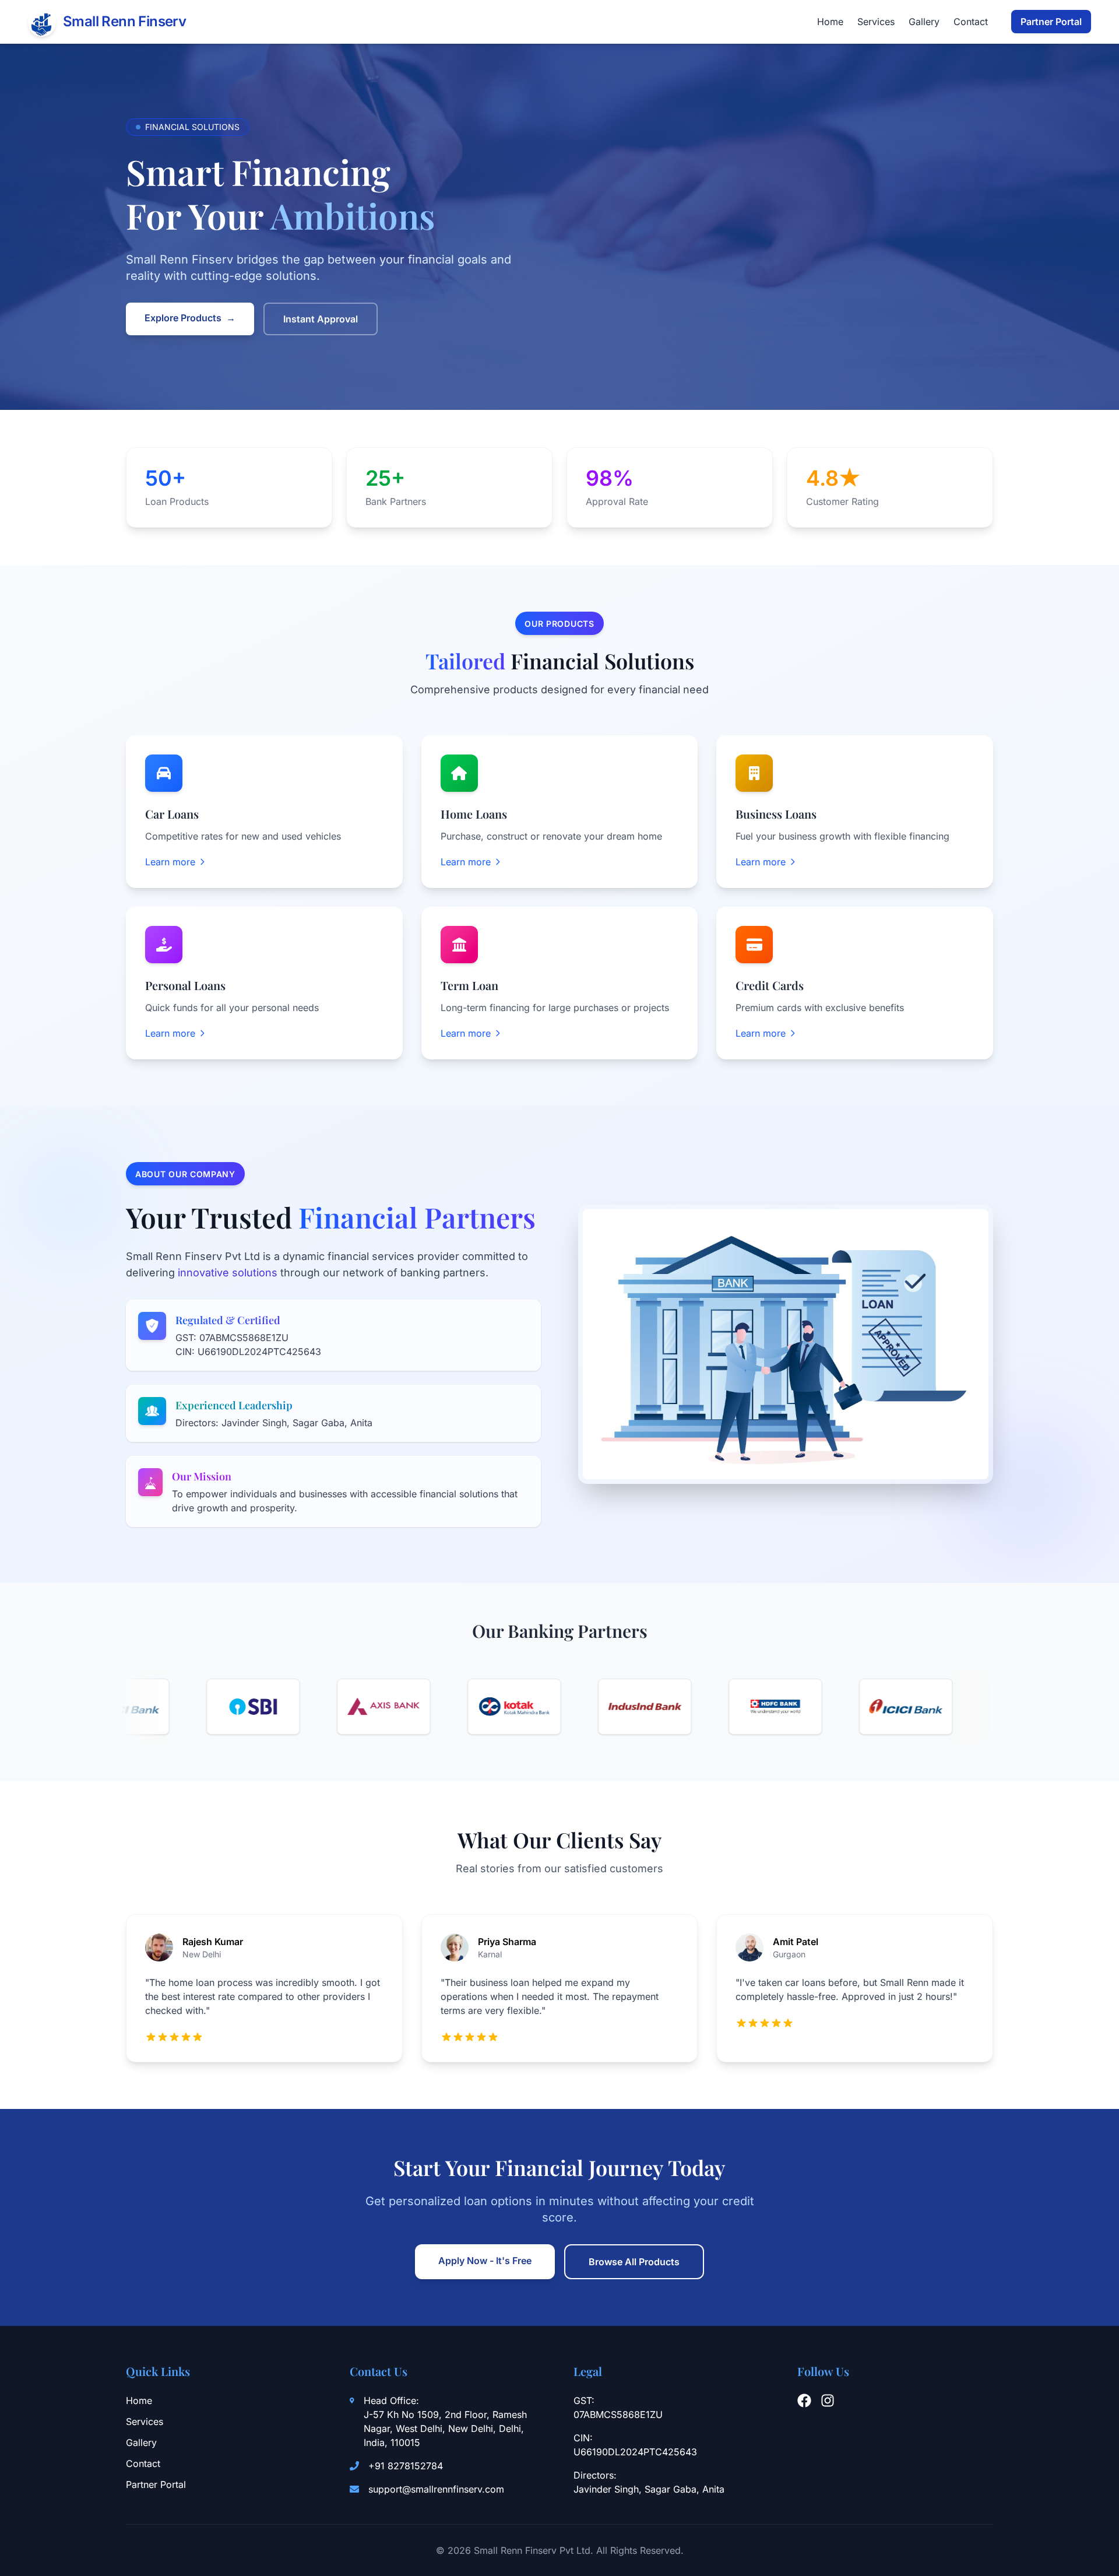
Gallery (924, 22)
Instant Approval (321, 319)
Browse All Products (634, 2262)
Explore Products (190, 318)
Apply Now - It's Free (485, 2261)
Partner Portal (1051, 22)
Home (830, 22)
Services (876, 22)
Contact (971, 22)
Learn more (170, 862)
